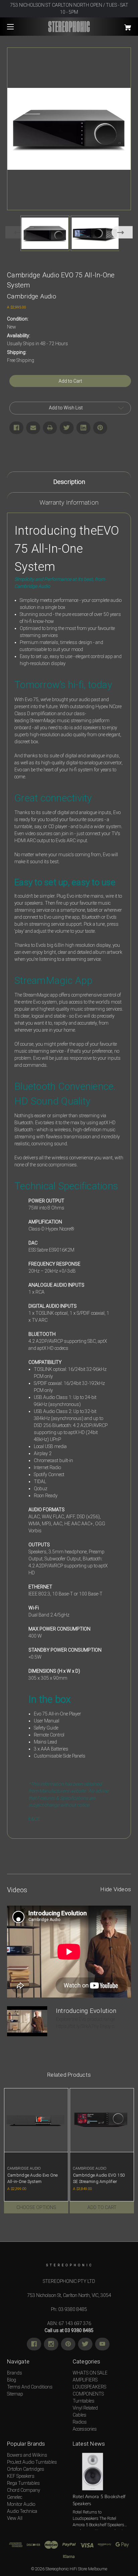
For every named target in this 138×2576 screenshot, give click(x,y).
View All (15, 2518)
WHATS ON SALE (90, 2373)
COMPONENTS (88, 2394)
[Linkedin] (83, 428)
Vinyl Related (85, 2408)
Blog (12, 2380)
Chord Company (24, 2490)
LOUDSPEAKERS (89, 2387)
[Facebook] (16, 428)
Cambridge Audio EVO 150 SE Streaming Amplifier (99, 2178)
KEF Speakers (21, 2476)
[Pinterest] (100, 428)
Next (122, 232)
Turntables (84, 2401)
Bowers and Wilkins (27, 2455)
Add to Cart (102, 2207)
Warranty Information (69, 502)
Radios (80, 2422)
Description (69, 482)
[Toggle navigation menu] (16, 27)
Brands (15, 2373)
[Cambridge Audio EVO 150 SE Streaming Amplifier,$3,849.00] (102, 2120)
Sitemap (15, 2394)
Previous (16, 232)
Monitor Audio (21, 2504)
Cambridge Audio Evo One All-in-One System (33, 2178)
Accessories (85, 2429)
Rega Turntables (23, 2483)
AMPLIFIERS (85, 2380)
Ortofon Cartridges (26, 2469)
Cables (80, 2415)
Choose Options (36, 2207)
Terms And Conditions (30, 2387)
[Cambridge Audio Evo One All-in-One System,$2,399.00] (36, 2120)
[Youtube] (102, 2344)
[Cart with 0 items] (119, 25)
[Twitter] (67, 428)
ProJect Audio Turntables (32, 2462)
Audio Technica (22, 2511)
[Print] (50, 428)
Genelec (15, 2497)
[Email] (33, 428)
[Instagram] (51, 2344)
